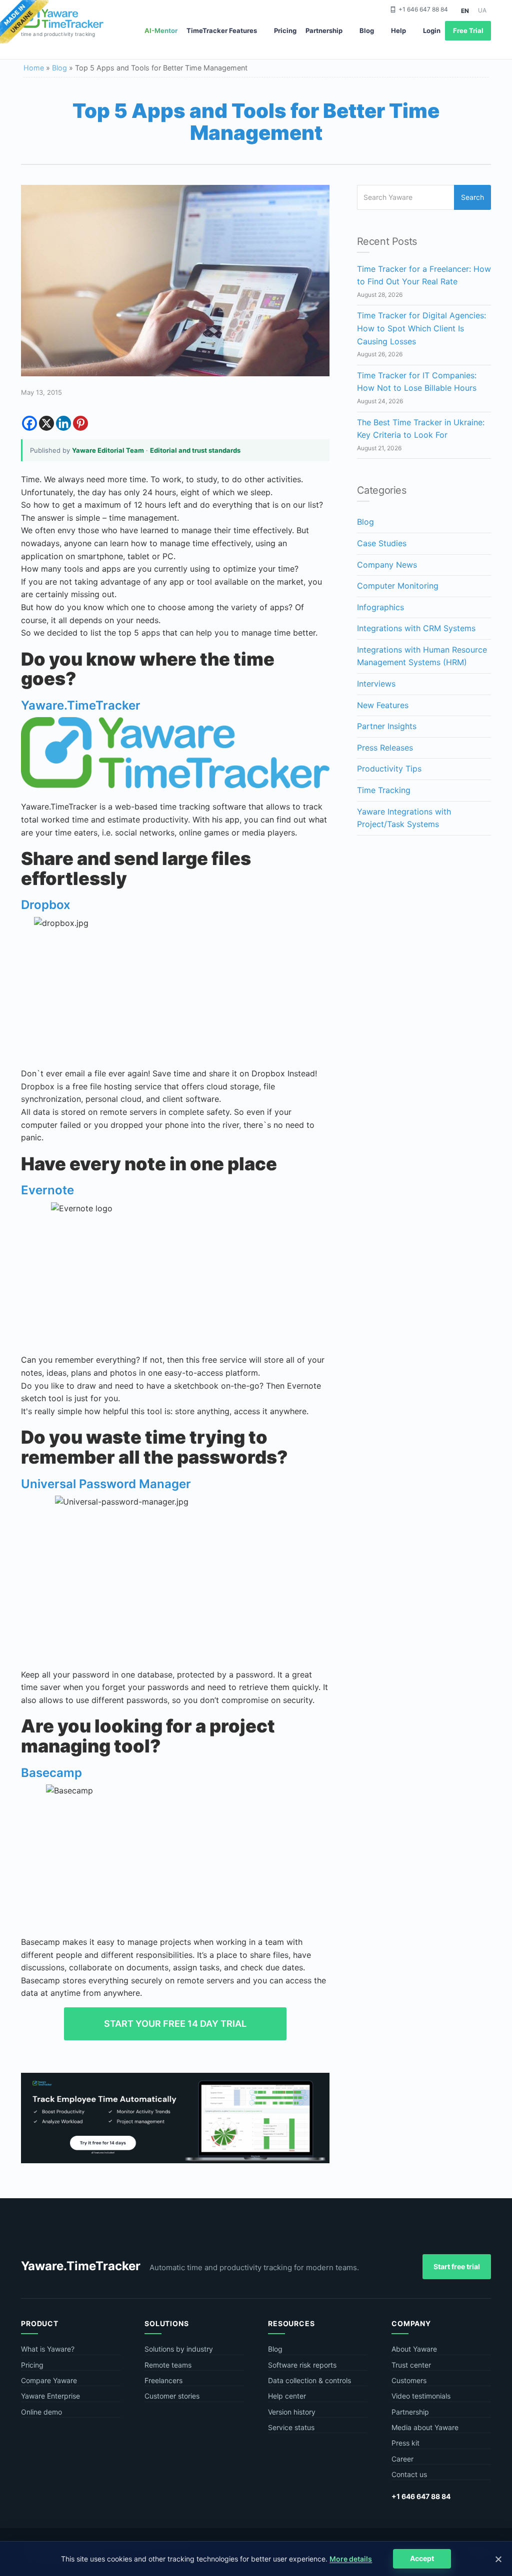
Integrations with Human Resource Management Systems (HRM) (422, 656)
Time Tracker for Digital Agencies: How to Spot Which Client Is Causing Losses (421, 328)
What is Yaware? (48, 2349)
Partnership (324, 30)
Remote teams (168, 2365)
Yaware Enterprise (50, 2396)
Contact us (409, 2474)
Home (34, 68)
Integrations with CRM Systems (416, 628)
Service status (291, 2427)
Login (432, 30)
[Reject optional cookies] (498, 2559)
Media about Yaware (425, 2427)
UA (482, 10)
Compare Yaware (49, 2380)
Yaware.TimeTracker (81, 705)
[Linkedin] (63, 423)
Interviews (376, 684)
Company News (387, 565)
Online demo (41, 2412)
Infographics (380, 607)
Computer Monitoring (398, 586)
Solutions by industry (179, 2349)
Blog (367, 30)
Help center (287, 2396)
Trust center (411, 2365)
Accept (422, 2558)
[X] (46, 423)
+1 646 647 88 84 (423, 9)
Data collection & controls (309, 2380)
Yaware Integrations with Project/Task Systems (404, 818)
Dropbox (46, 905)
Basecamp (51, 1773)
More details (351, 2559)
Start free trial (457, 2266)
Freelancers (163, 2380)
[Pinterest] (80, 423)
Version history (292, 2412)
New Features (383, 705)
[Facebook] (29, 423)
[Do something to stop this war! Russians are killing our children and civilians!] (24, 22)
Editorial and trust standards (195, 450)
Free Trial (468, 30)
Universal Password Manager (106, 1484)
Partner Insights (387, 726)
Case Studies (382, 543)
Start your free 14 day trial (175, 2024)
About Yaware (414, 2349)
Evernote (47, 1190)
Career (402, 2459)
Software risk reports (302, 2365)
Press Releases (385, 748)
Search (472, 197)
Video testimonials (421, 2396)
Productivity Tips (389, 769)
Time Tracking (384, 790)
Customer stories (172, 2396)
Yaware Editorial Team (108, 450)
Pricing (285, 30)
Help (398, 30)
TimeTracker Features (222, 30)
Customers (409, 2380)
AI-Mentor (161, 30)
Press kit (405, 2443)
